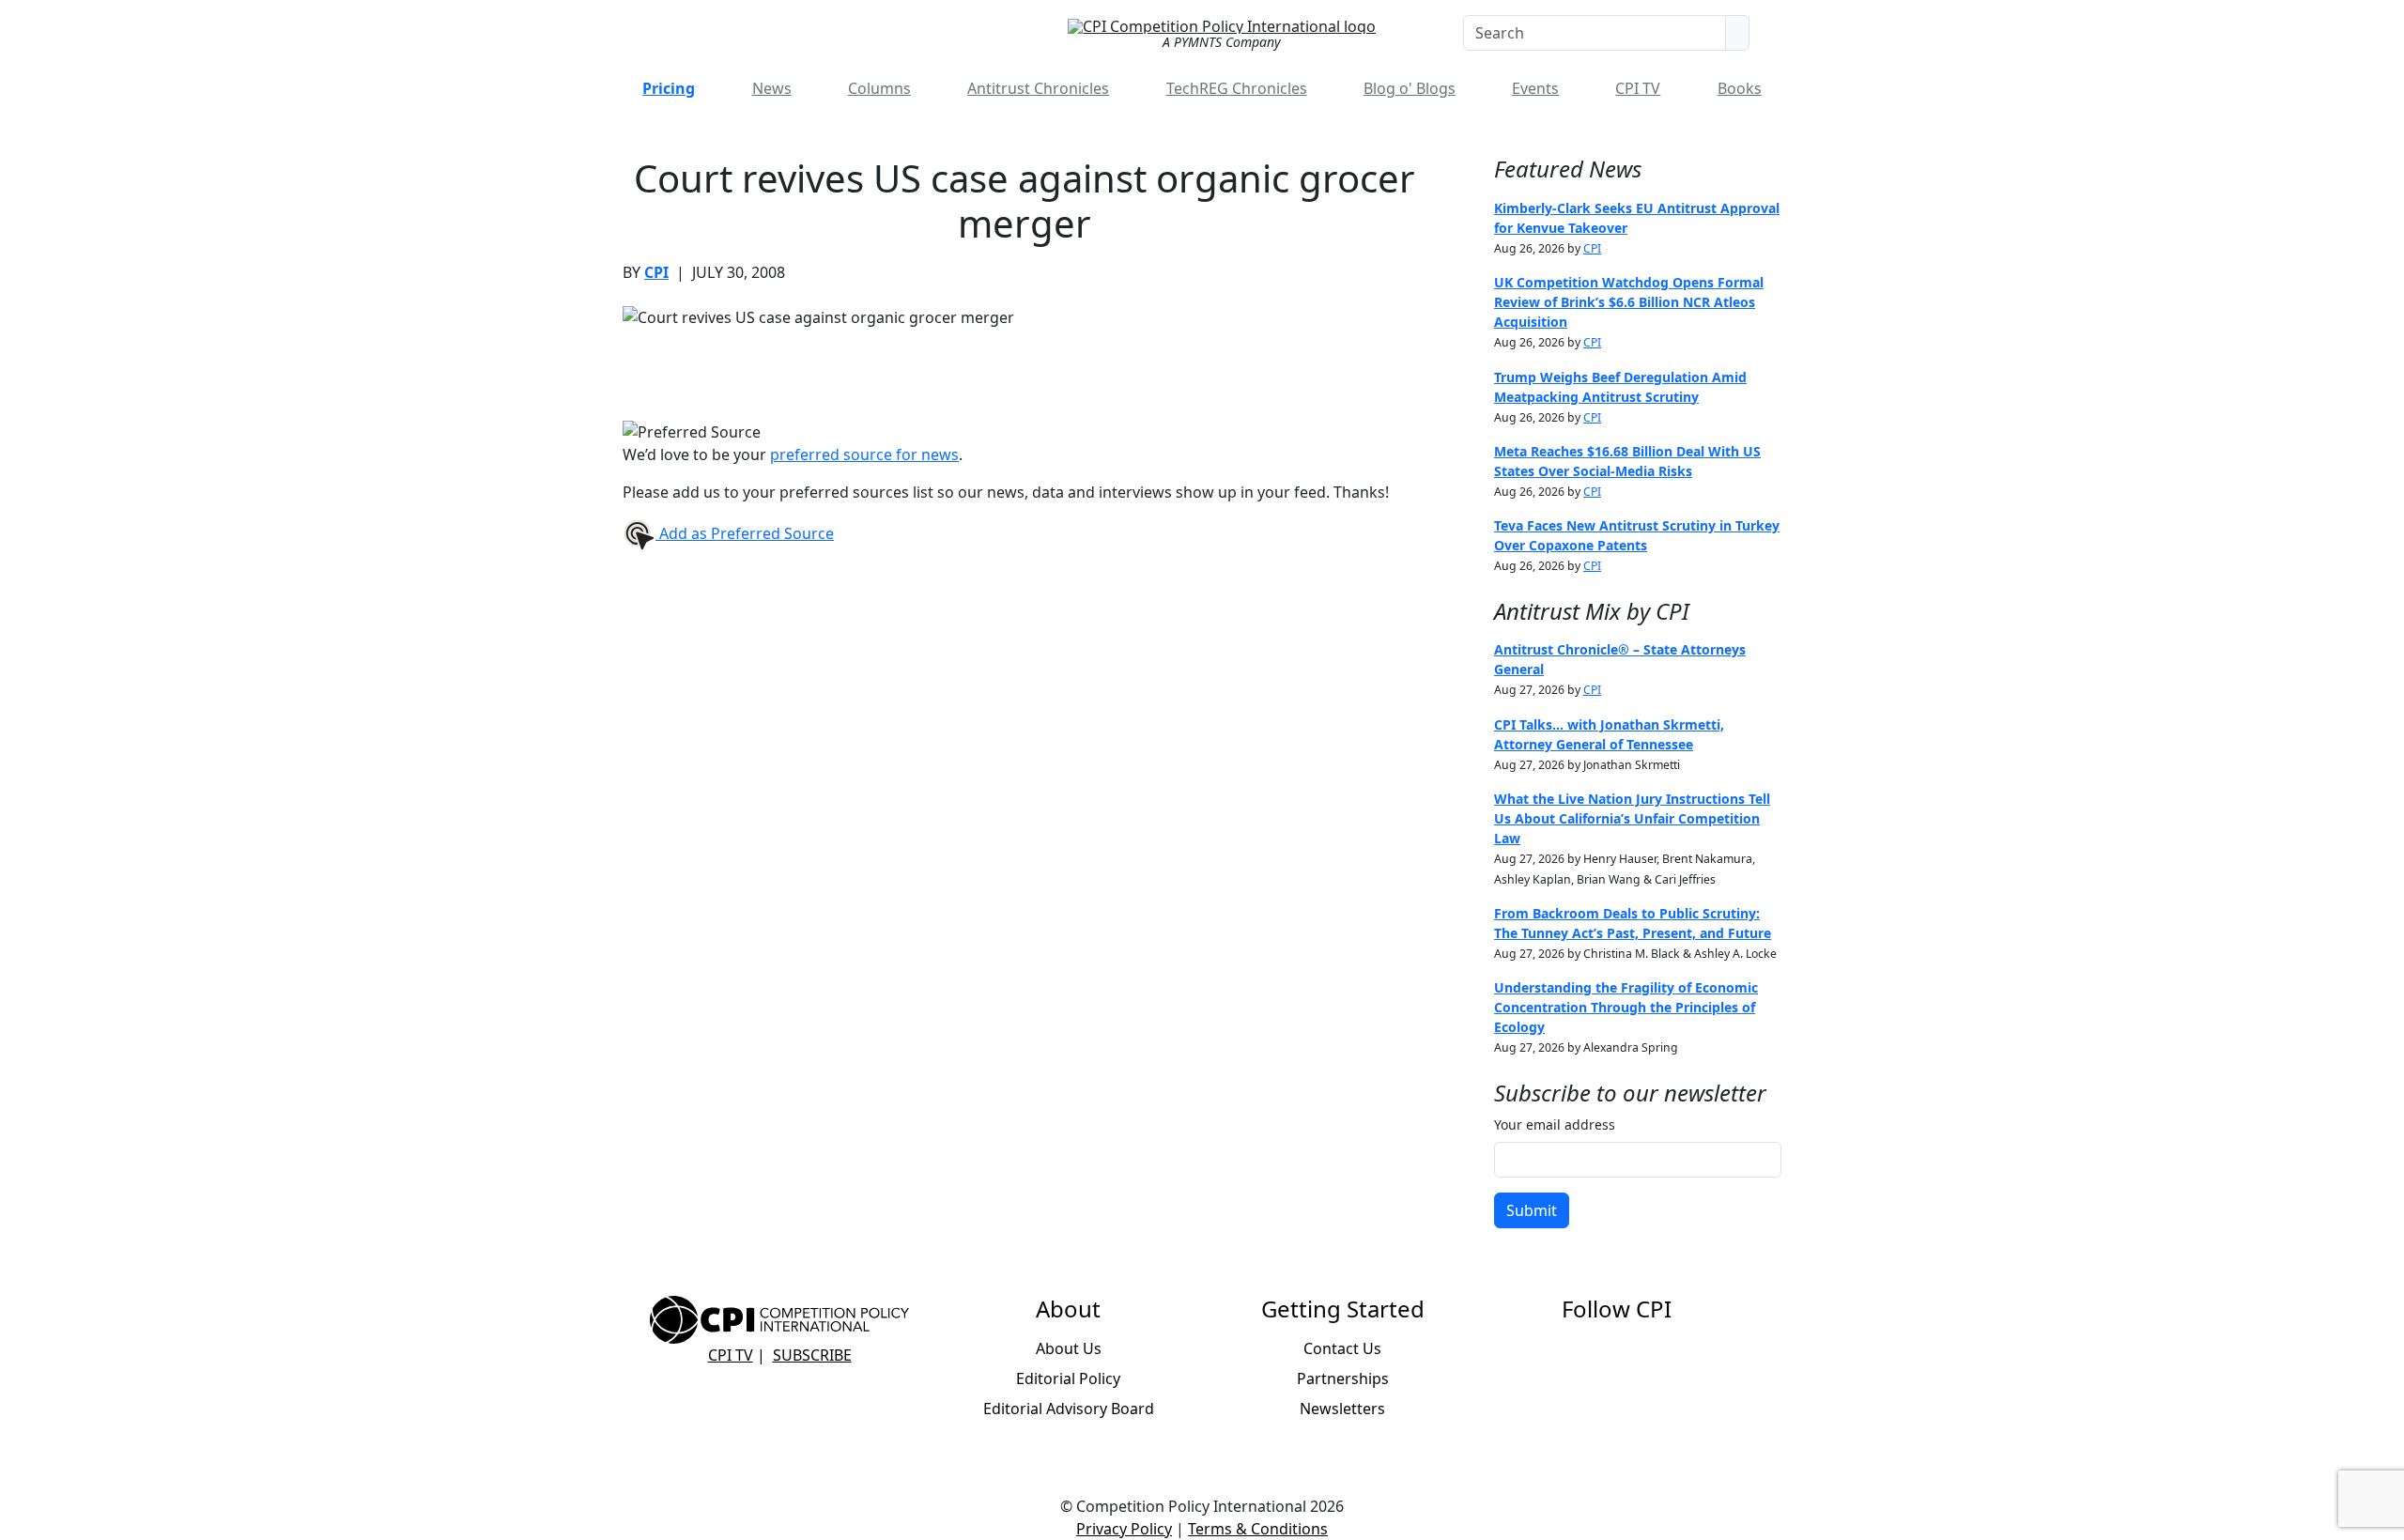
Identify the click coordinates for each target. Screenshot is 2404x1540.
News (772, 88)
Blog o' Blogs (1410, 88)
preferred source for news (864, 454)
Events (1535, 88)
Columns (879, 88)
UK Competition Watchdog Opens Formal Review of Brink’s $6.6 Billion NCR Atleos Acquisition (1629, 302)
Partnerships (1343, 1378)
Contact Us (1342, 1348)
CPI (656, 272)
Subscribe (812, 1355)
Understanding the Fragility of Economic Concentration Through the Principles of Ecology (1626, 1007)
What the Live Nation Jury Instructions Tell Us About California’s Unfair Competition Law (1632, 818)
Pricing (669, 88)
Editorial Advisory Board (1069, 1409)
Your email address (1555, 1124)
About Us (1069, 1348)
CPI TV (1638, 88)
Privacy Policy (1124, 1529)
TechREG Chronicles (1237, 88)
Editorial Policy (1068, 1378)
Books (1740, 88)
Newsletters (1342, 1409)
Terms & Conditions (1258, 1529)
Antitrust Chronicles (1038, 88)
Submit (1532, 1210)
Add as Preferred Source (745, 533)
